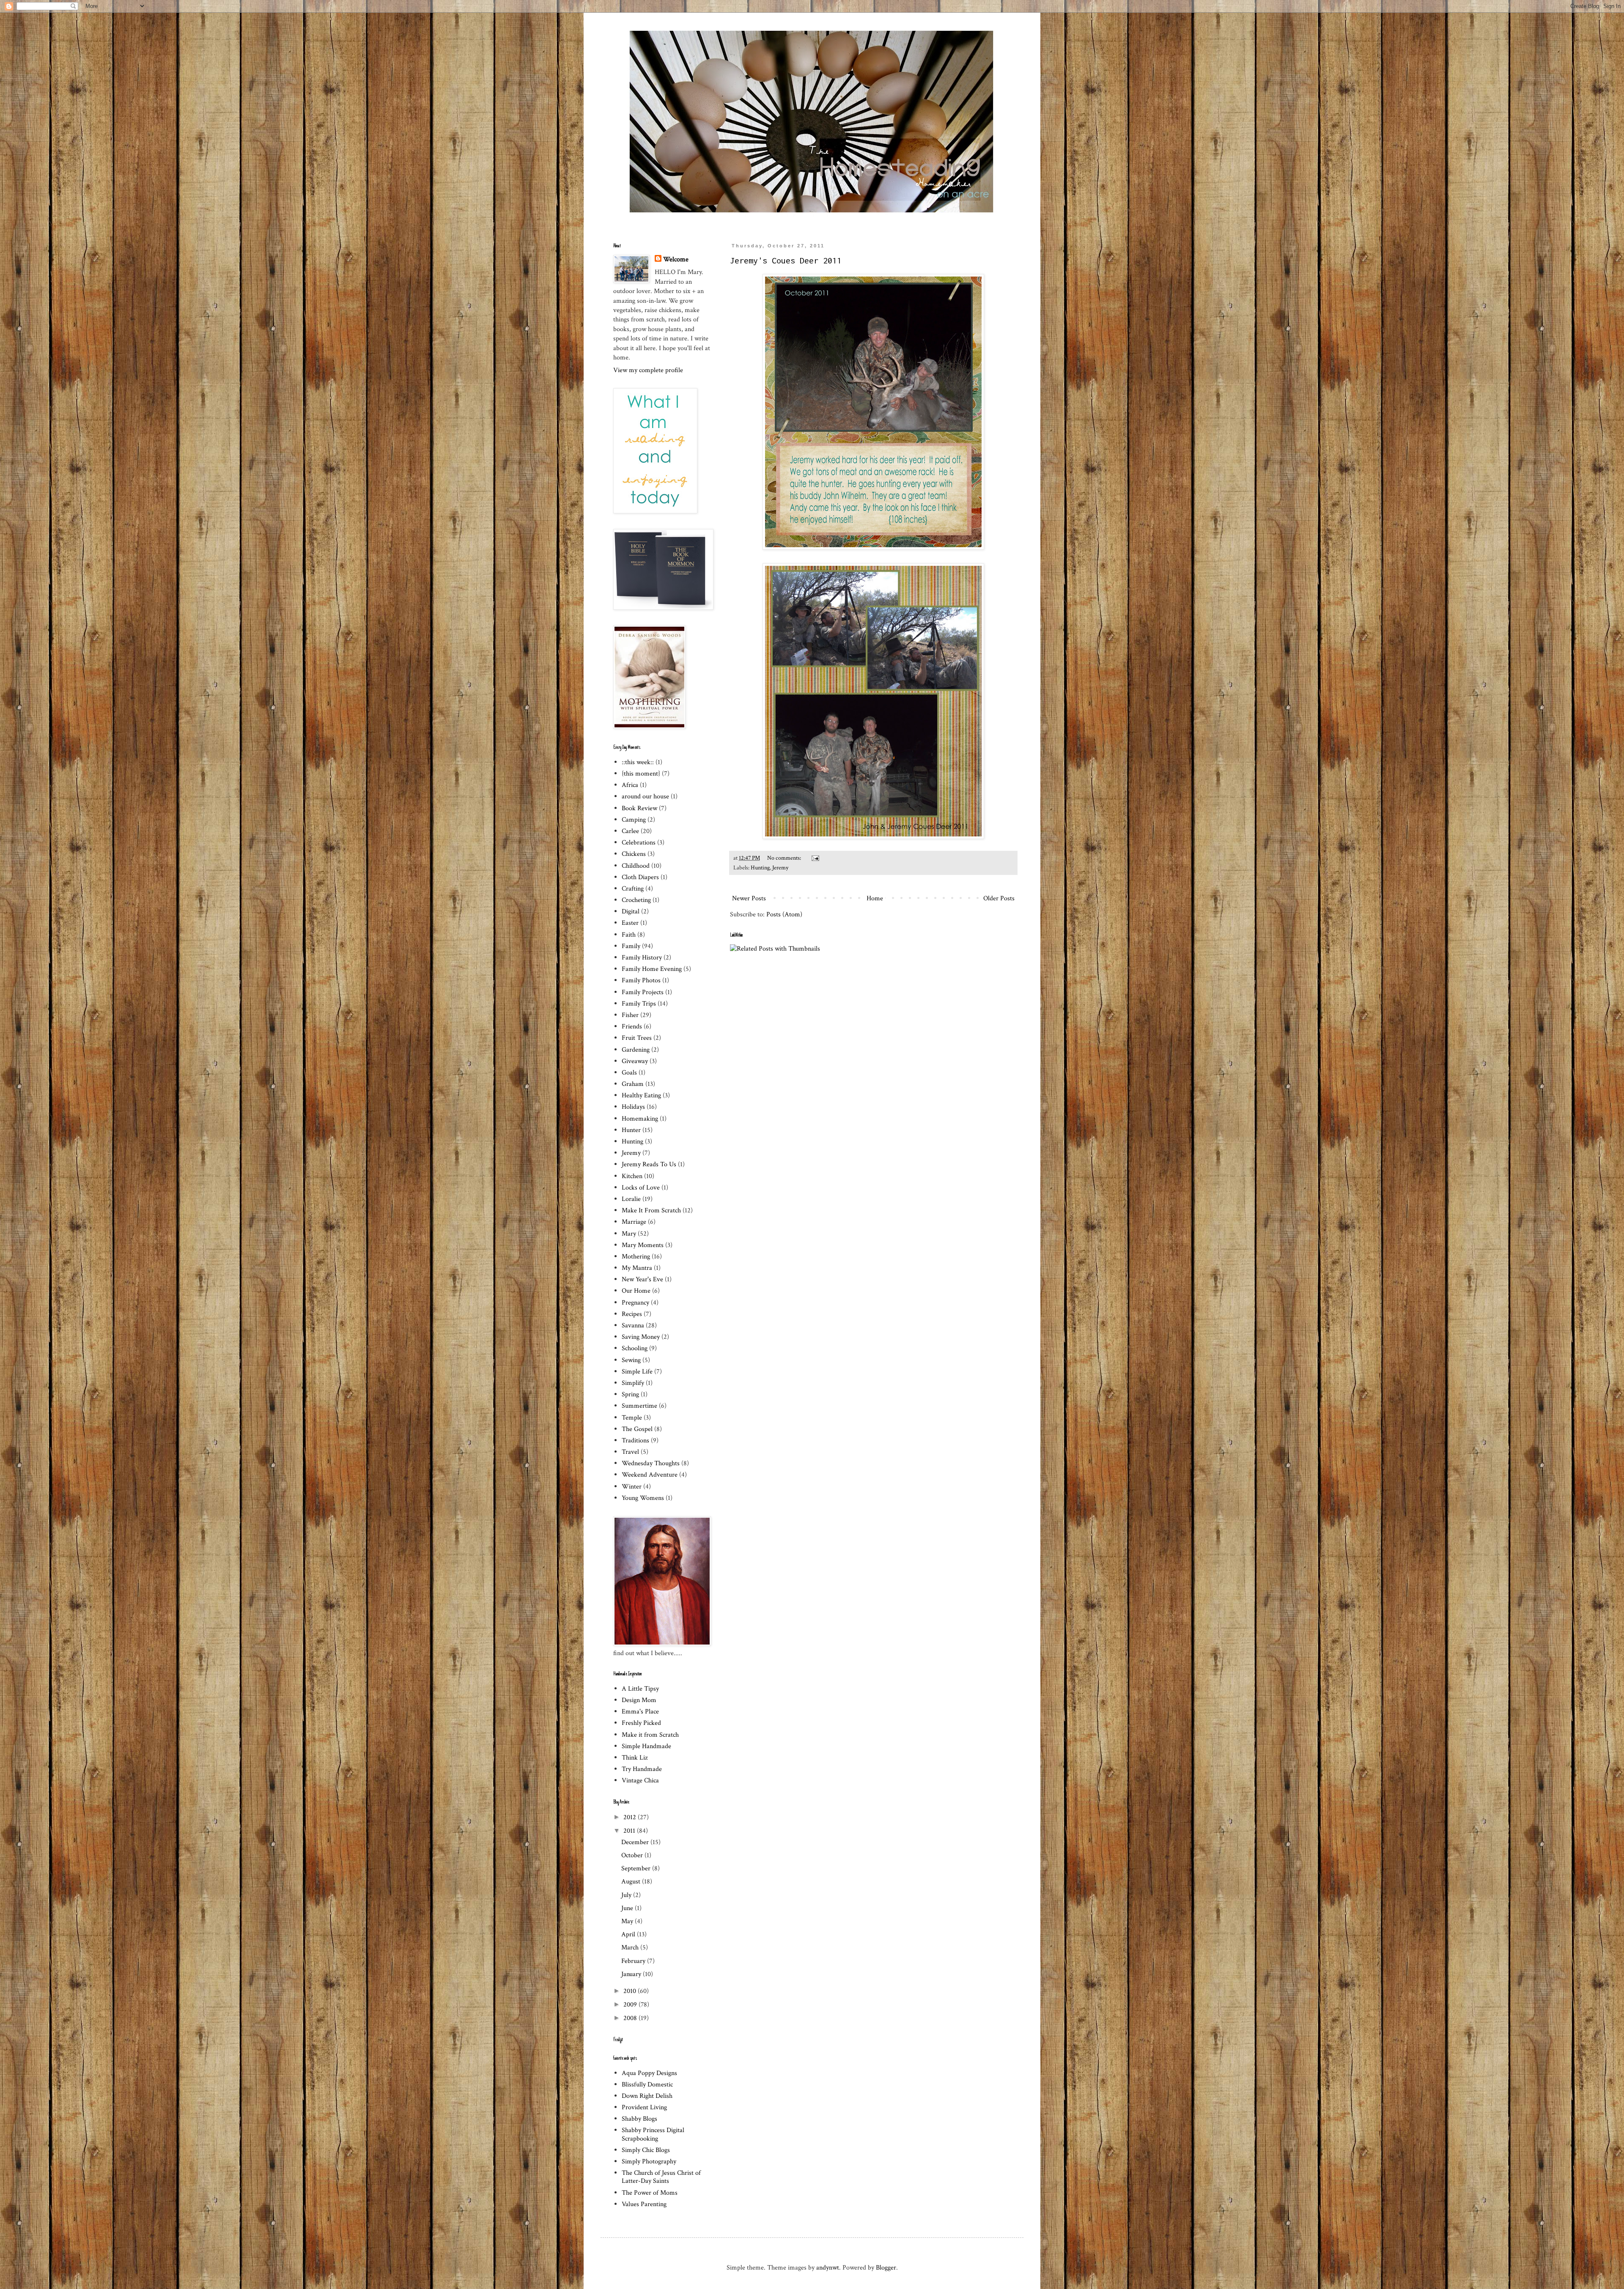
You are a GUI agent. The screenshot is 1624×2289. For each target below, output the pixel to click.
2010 (631, 1991)
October (633, 1855)
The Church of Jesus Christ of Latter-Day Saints (661, 2177)
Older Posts (999, 898)
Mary (629, 1234)
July (627, 1895)
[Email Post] (815, 858)
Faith (629, 935)
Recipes (632, 1314)
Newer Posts (749, 898)
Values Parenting (644, 2204)
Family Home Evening (652, 969)
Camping (634, 820)
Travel (630, 1452)
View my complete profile (648, 370)
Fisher (630, 1015)
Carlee (630, 831)
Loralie (631, 1199)
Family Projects (643, 992)
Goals (629, 1073)
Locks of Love (641, 1188)
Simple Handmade (646, 1746)
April (629, 1934)
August (632, 1882)
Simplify (633, 1383)
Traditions (635, 1441)
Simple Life (637, 1372)
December (636, 1842)
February (634, 1961)
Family (631, 946)
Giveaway (635, 1061)
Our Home (636, 1291)
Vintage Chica (640, 1780)
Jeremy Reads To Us (649, 1164)
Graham (633, 1084)
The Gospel (637, 1429)
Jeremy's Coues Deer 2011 (786, 260)
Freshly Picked (641, 1723)
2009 (631, 2005)
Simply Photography (649, 2162)
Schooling (635, 1348)
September (637, 1868)
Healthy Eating (641, 1095)
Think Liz (635, 1758)
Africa (630, 785)
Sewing (631, 1360)
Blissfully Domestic (647, 2085)
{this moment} (641, 774)
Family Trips (639, 1004)
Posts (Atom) (784, 914)
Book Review (639, 808)
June (628, 1908)
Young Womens (643, 1498)
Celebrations (639, 843)
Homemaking (640, 1119)
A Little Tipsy (640, 1689)
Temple (632, 1418)
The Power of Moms (650, 2193)
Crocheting (636, 900)
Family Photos (641, 980)
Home (875, 898)
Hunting (760, 868)
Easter (630, 923)
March (631, 1948)
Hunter (631, 1130)
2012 (631, 1817)
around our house (645, 796)
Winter (632, 1487)
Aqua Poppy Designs (649, 2073)
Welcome (676, 259)
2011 (630, 1831)
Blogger (886, 2268)
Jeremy (780, 868)
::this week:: (638, 762)
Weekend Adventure (650, 1475)
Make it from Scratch (650, 1735)
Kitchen (632, 1176)
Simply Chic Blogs (646, 2150)
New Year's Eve (642, 1279)
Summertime (639, 1406)
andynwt (828, 2268)
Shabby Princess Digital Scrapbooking (653, 2134)
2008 (631, 2018)
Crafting (633, 889)
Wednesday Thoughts (651, 1463)
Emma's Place (640, 1712)
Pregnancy (635, 1303)
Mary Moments (643, 1245)
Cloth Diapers (640, 877)
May (628, 1921)
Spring (630, 1394)
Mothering (636, 1257)
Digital (631, 911)
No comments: (785, 858)
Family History (642, 958)
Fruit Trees (637, 1038)
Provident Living (644, 2107)
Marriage (634, 1222)
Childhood (636, 866)
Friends (632, 1027)
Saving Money (641, 1337)
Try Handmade (642, 1769)
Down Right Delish (647, 2096)
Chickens (634, 854)
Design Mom (639, 1700)
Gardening (636, 1050)
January (632, 1974)
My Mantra (637, 1268)
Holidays (633, 1107)
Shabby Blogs (639, 2119)
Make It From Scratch (651, 1210)
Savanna (633, 1325)
